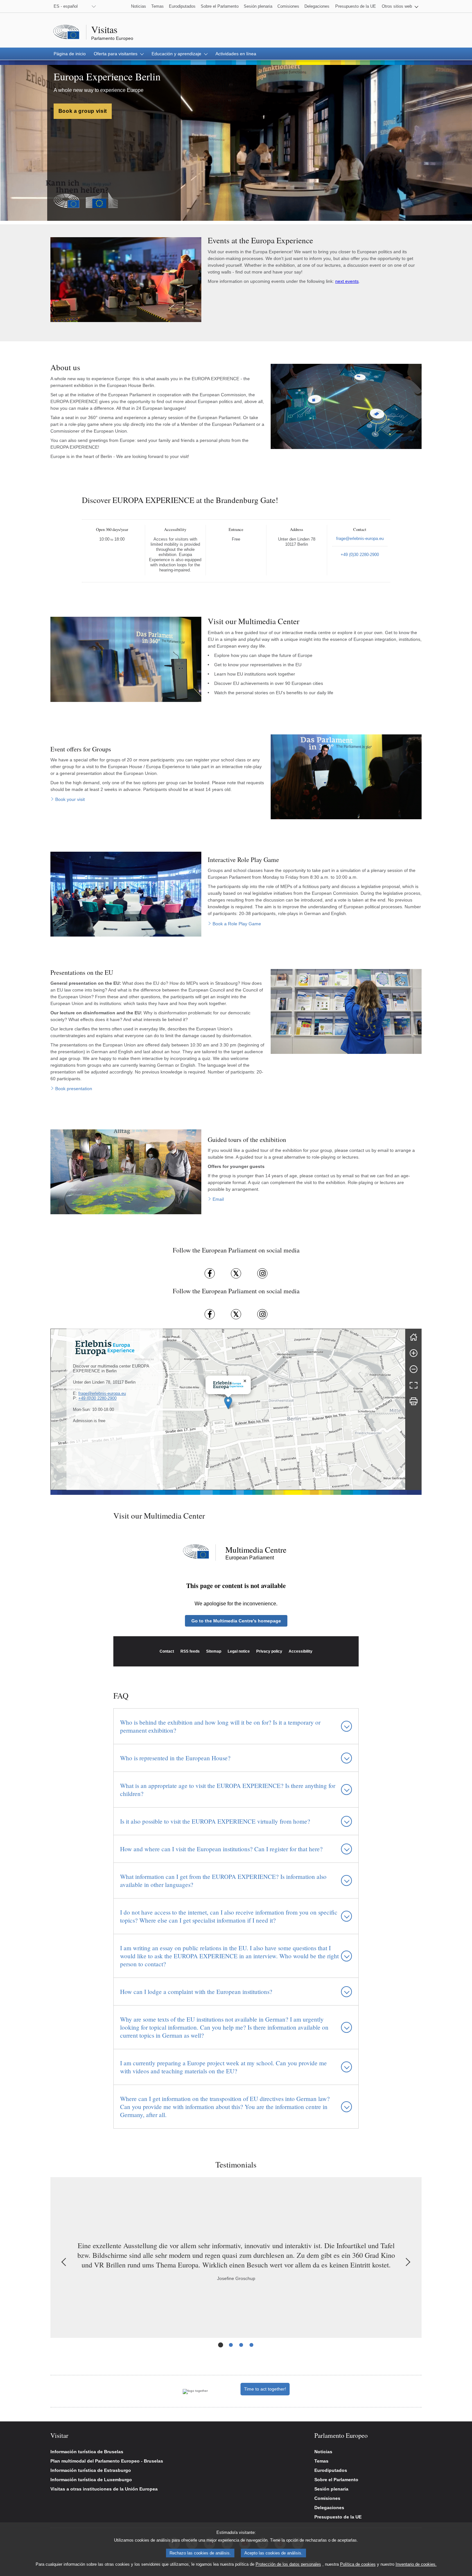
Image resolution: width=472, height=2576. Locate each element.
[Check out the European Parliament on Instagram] (262, 1273)
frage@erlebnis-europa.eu (102, 1393)
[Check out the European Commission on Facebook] (210, 1314)
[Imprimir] (414, 1401)
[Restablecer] (414, 1337)
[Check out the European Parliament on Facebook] (210, 1273)
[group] (228, 1409)
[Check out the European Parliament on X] (236, 1273)
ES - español (66, 6)
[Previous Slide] (65, 2262)
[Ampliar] (414, 1353)
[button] (400, 6)
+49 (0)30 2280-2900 (97, 1398)
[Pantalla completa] (414, 1385)
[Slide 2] (231, 2345)
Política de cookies (358, 2564)
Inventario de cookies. (416, 2564)
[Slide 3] (241, 2345)
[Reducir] (414, 1369)
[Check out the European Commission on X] (236, 1314)
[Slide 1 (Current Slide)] (221, 2345)
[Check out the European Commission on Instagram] (262, 1314)
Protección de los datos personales (288, 2564)
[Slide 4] (251, 2345)
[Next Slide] (407, 2262)
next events (347, 281)
